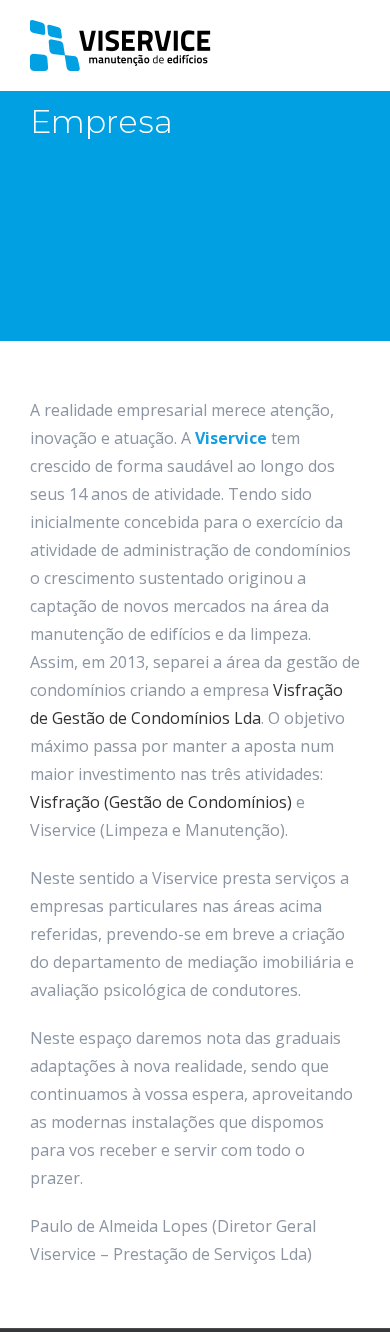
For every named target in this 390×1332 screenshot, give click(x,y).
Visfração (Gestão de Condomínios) (161, 802)
